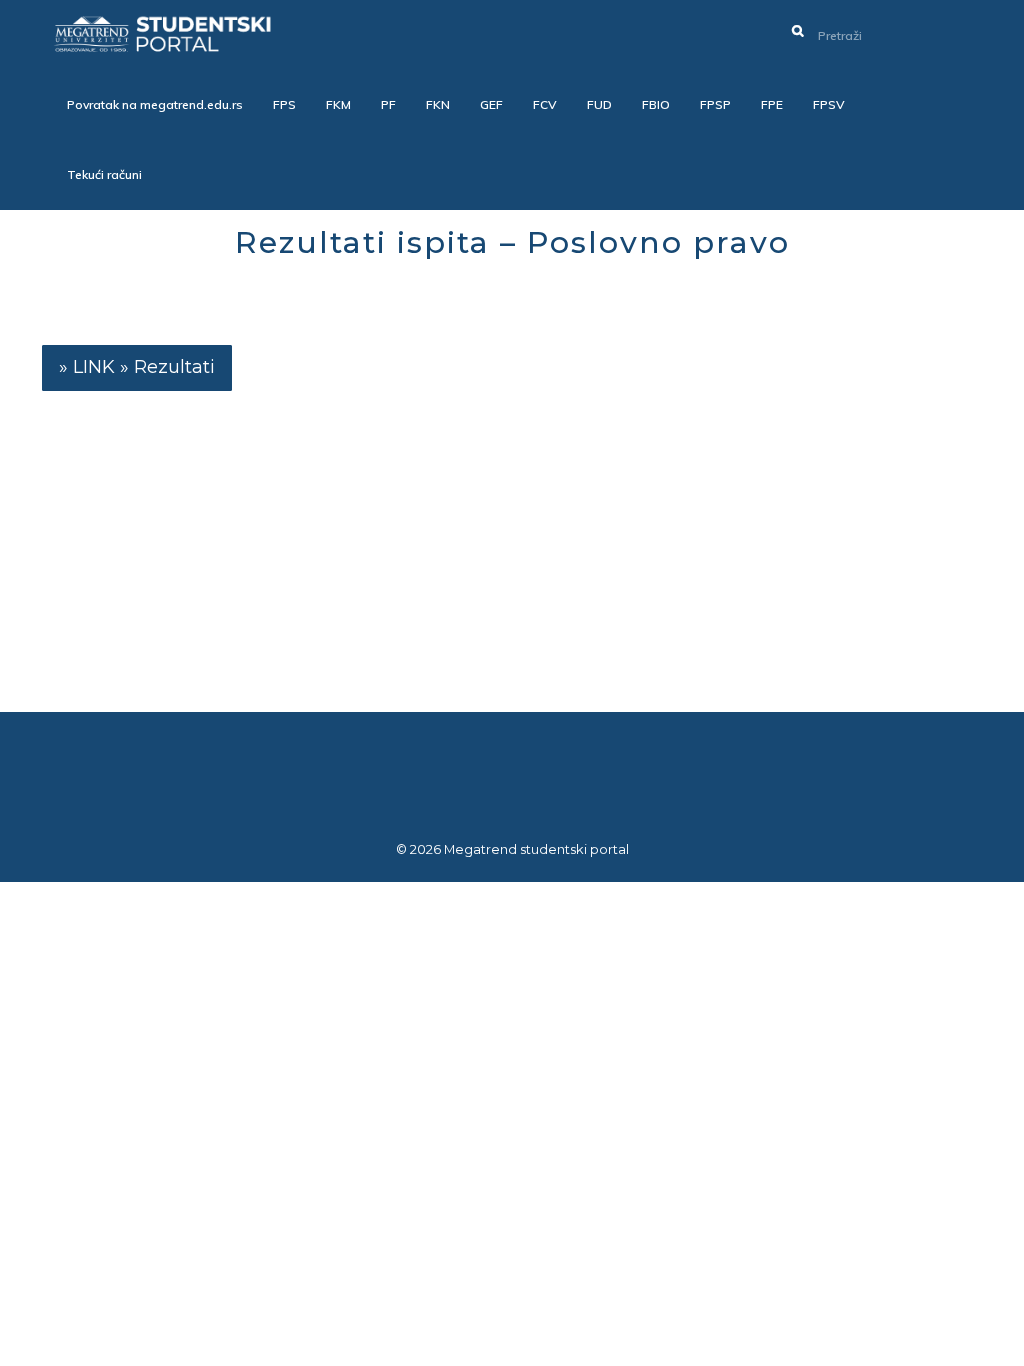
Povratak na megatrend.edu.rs (155, 104)
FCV (545, 104)
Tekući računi (104, 174)
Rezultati (174, 367)
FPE (772, 104)
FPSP (715, 104)
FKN (438, 104)
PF (388, 104)
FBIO (656, 104)
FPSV (829, 104)
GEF (491, 104)
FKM (338, 104)
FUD (599, 104)
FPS (284, 104)
